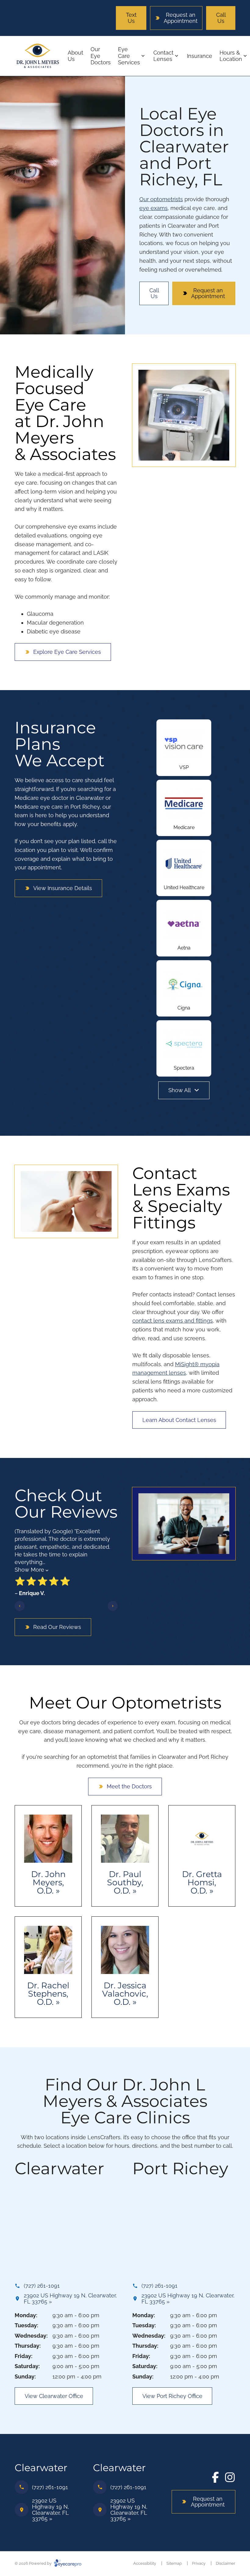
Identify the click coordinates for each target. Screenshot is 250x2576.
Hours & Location (231, 56)
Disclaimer (226, 2563)
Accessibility (145, 2563)
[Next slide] (113, 1606)
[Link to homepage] (37, 56)
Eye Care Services (129, 56)
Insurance (200, 56)
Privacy (199, 2563)
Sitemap (174, 2563)
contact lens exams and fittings (173, 1321)
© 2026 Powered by (34, 2563)
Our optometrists (161, 199)
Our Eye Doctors (101, 56)
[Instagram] (230, 2477)
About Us (75, 56)
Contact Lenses (163, 56)
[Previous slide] (20, 1606)
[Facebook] (215, 2477)
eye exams (154, 208)
